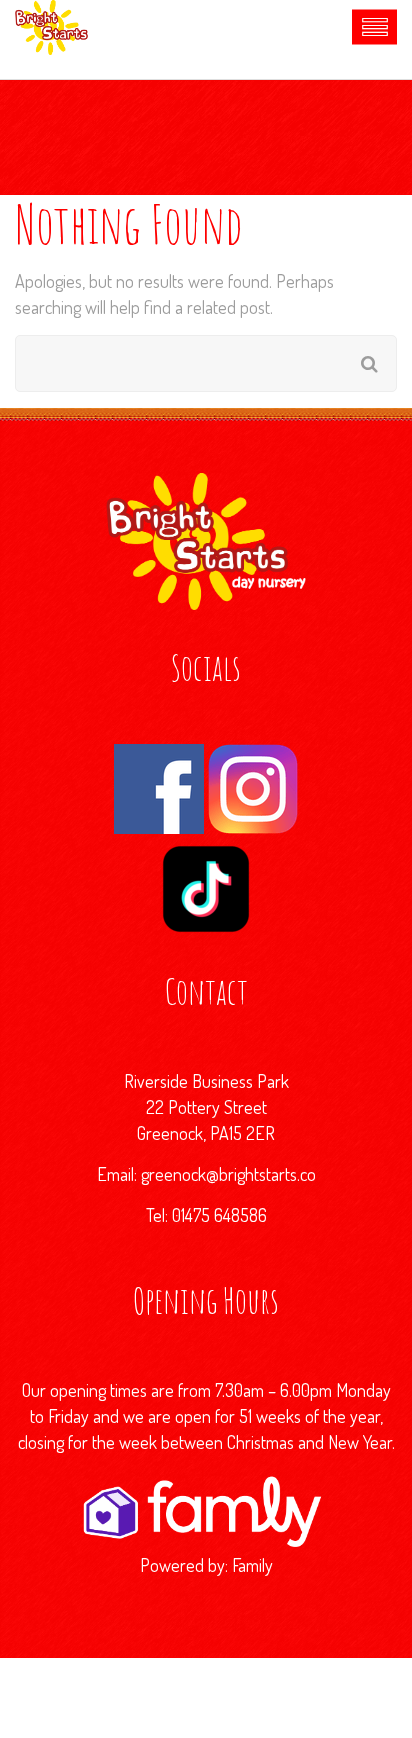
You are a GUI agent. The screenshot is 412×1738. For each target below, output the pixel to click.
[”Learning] (206, 1508)
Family (252, 1565)
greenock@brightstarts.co (228, 1174)
